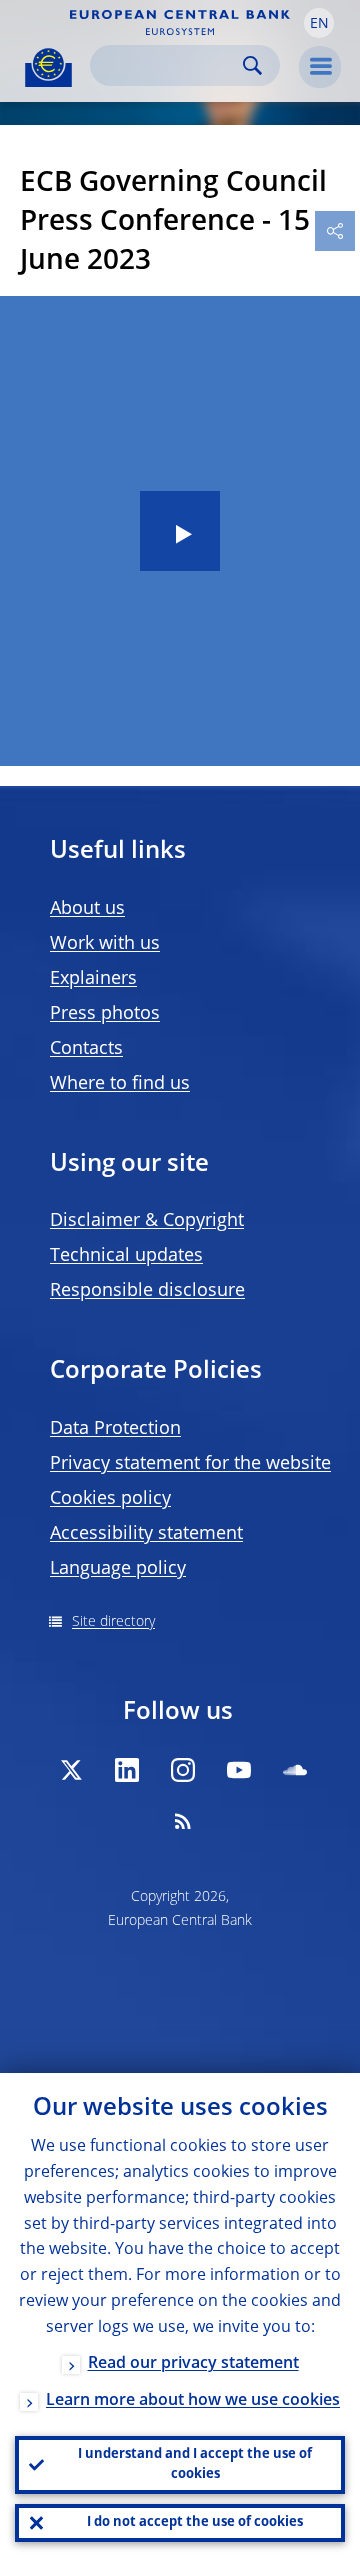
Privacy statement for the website (190, 1464)
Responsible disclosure (147, 1291)
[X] (71, 1770)
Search (252, 65)
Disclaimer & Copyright (147, 1221)
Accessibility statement (146, 1534)
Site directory (113, 1622)
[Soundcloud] (295, 1770)
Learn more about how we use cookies (193, 2401)
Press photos (105, 1014)
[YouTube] (239, 1770)
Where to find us (120, 1084)
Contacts (86, 1049)
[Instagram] (183, 1770)
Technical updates (126, 1256)
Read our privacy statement (193, 2364)
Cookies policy (110, 1499)
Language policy (118, 1569)
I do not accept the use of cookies (195, 2522)
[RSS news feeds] (183, 1821)
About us (87, 909)
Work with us (105, 944)
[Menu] (320, 67)
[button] (319, 23)
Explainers (93, 979)
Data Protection (115, 1429)
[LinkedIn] (127, 1770)
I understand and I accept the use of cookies (195, 2464)
